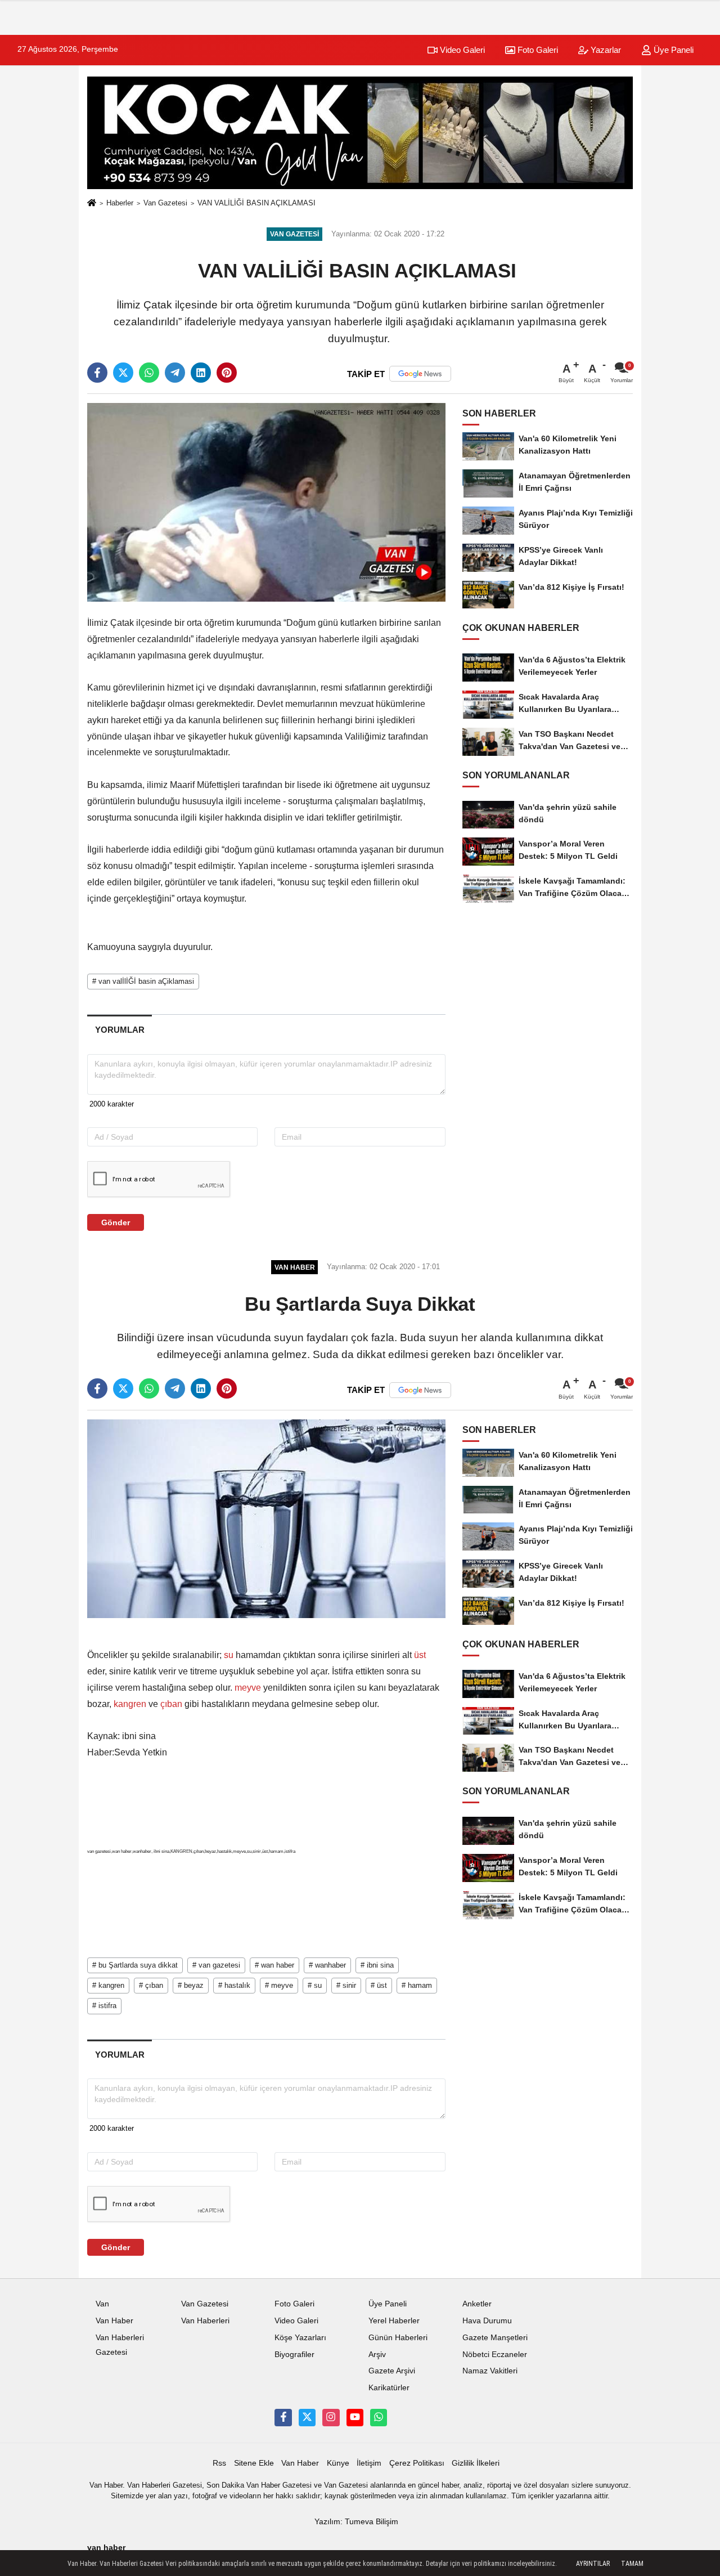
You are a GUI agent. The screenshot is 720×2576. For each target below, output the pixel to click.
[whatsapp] (149, 373)
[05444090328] (379, 2417)
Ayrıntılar (593, 2564)
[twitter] (123, 373)
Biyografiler (294, 2355)
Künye (338, 2463)
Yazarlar (605, 50)
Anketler (477, 2304)
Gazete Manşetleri (495, 2338)
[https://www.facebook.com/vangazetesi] (283, 2417)
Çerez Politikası (417, 2463)
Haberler (120, 203)
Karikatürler (389, 2388)
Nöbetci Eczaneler (495, 2355)
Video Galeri (461, 50)
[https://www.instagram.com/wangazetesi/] (331, 2417)
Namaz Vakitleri (490, 2371)
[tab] (120, 1030)
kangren (130, 1704)
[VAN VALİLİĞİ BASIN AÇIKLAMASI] (266, 502)
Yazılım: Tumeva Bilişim (356, 2522)
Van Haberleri (205, 2321)
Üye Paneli (672, 50)
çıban (171, 1704)
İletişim (369, 2463)
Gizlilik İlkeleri (476, 2463)
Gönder (116, 1222)
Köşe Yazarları (300, 2338)
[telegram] (175, 373)
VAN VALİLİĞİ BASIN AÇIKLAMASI (258, 203)
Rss (219, 2463)
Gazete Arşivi (392, 2371)
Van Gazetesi (165, 203)
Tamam (632, 2564)
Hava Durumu (487, 2321)
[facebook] (97, 373)
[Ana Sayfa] (92, 203)
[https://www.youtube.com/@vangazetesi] (355, 2417)
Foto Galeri (537, 50)
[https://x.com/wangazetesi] (307, 2417)
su (229, 1655)
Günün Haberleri (398, 2338)
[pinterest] (227, 373)
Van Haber (114, 2321)
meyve (248, 1688)
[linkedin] (201, 373)
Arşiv (377, 2355)
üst (419, 1655)
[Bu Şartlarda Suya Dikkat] (266, 1518)
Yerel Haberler (394, 2321)
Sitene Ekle (254, 2463)
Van (102, 2304)
